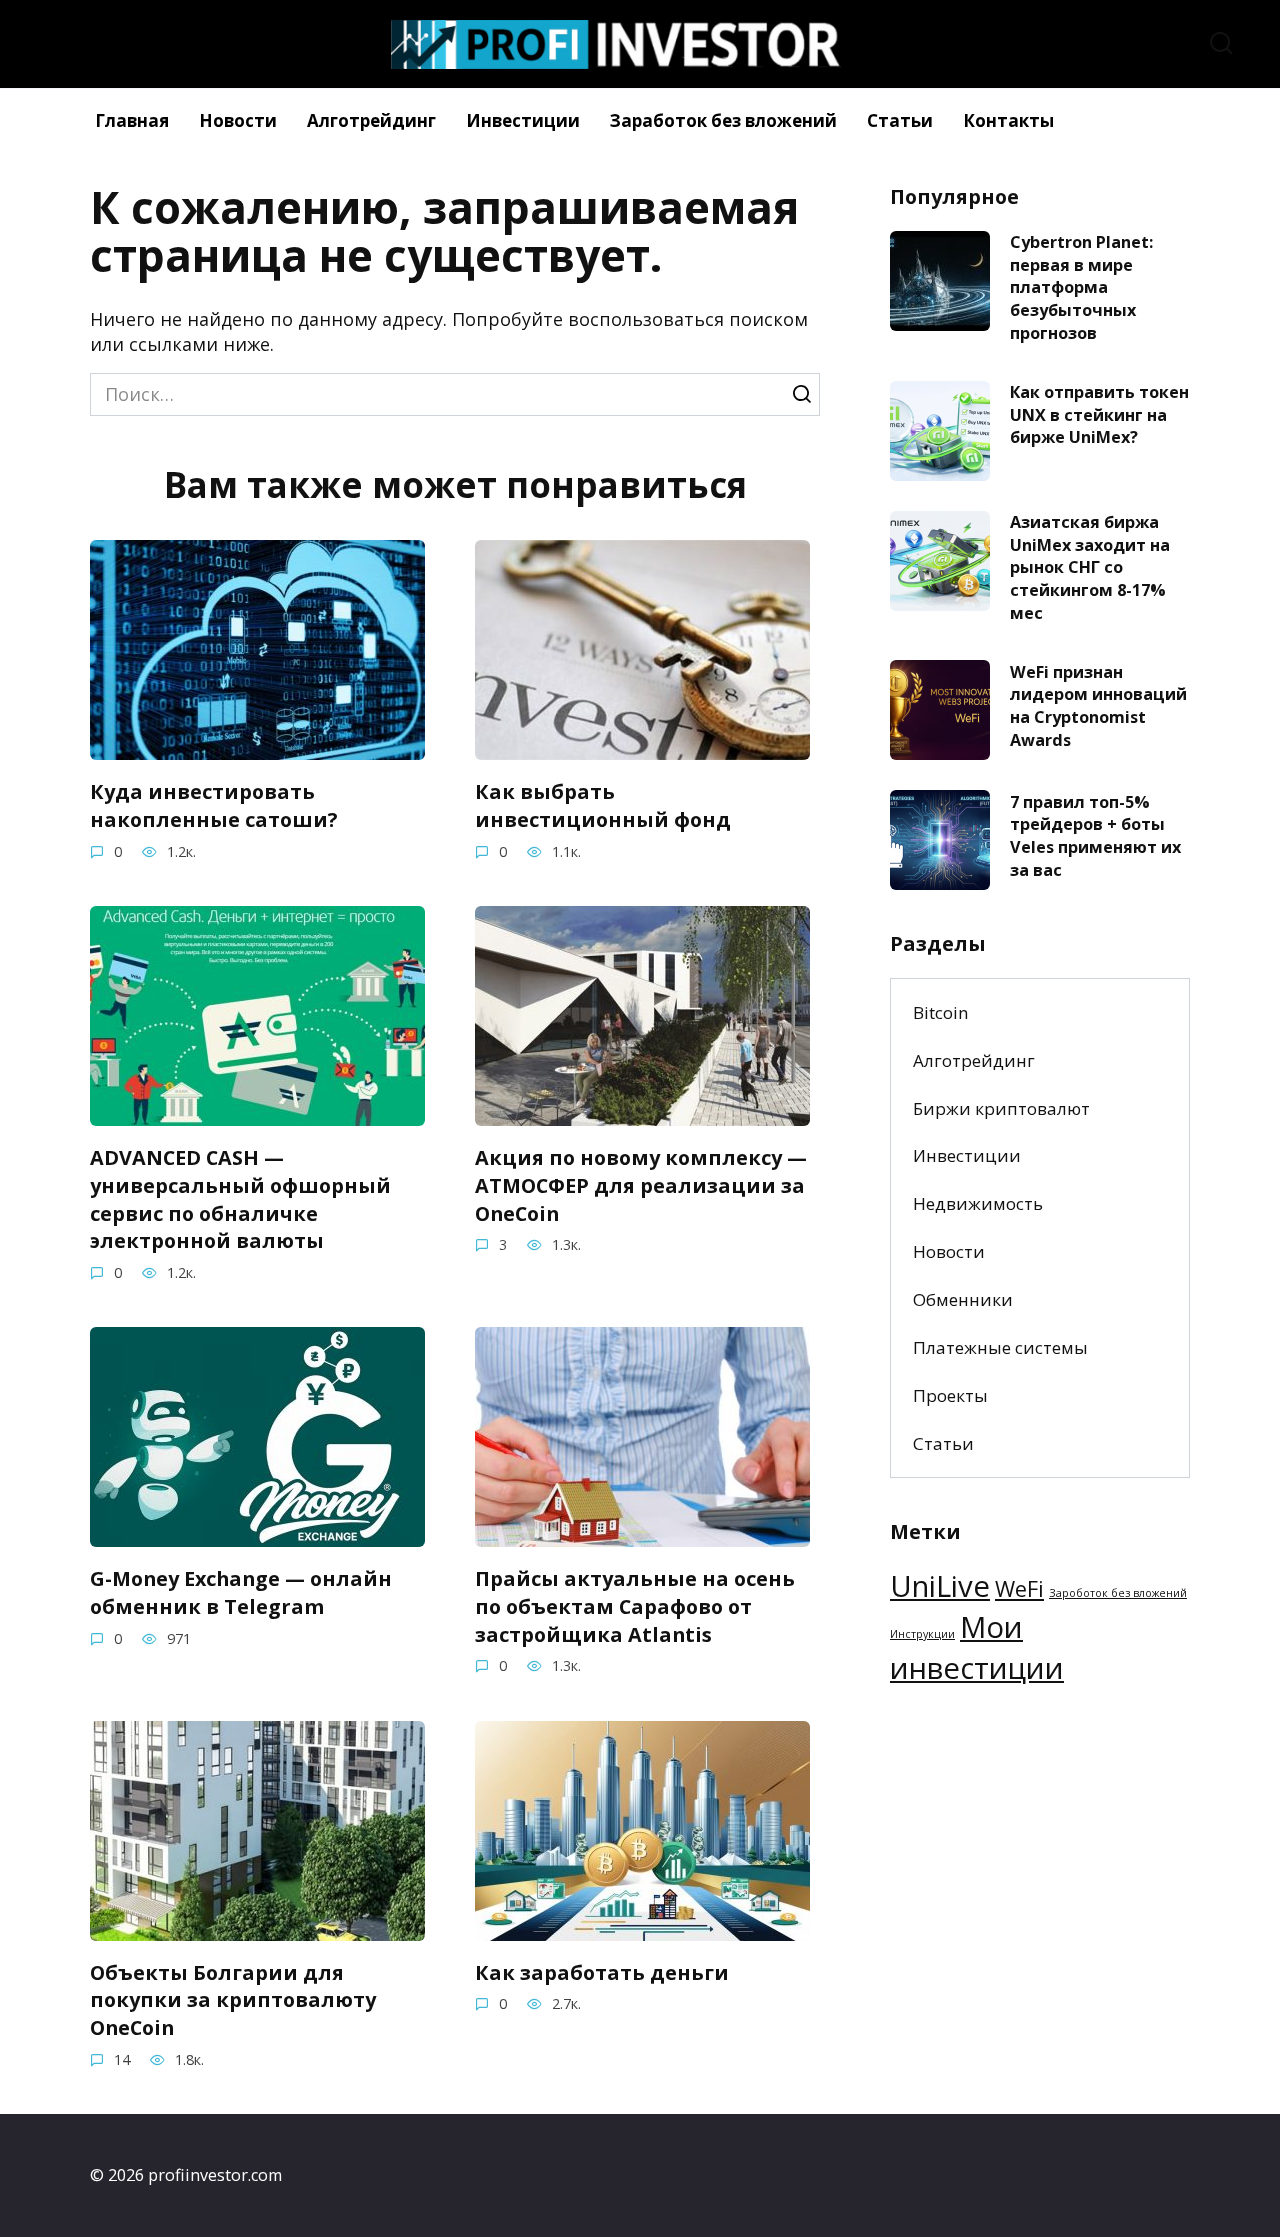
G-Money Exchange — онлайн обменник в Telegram (241, 1592)
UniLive (940, 1586)
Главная (132, 120)
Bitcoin (941, 1012)
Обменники (963, 1299)
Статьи (900, 120)
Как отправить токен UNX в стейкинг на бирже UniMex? (1099, 414)
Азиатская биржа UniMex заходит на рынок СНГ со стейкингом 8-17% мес (1090, 567)
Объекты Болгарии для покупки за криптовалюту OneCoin (233, 2000)
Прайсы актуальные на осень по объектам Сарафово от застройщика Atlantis (635, 1606)
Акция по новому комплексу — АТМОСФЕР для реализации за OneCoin (641, 1185)
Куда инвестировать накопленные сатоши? (214, 805)
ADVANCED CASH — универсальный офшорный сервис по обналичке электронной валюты (240, 1199)
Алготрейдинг (371, 120)
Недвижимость (978, 1203)
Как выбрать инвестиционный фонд (603, 805)
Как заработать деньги (602, 1972)
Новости (238, 120)
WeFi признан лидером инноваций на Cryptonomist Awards (1098, 705)
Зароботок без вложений (1118, 1593)
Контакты (1008, 120)
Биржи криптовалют (1001, 1108)
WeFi (1019, 1588)
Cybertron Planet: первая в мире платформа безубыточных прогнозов (1081, 287)
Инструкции (922, 1634)
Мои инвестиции (977, 1647)
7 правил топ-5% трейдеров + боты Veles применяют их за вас (1095, 835)
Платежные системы (1000, 1347)
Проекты (950, 1395)
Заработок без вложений (723, 120)
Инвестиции (523, 120)
